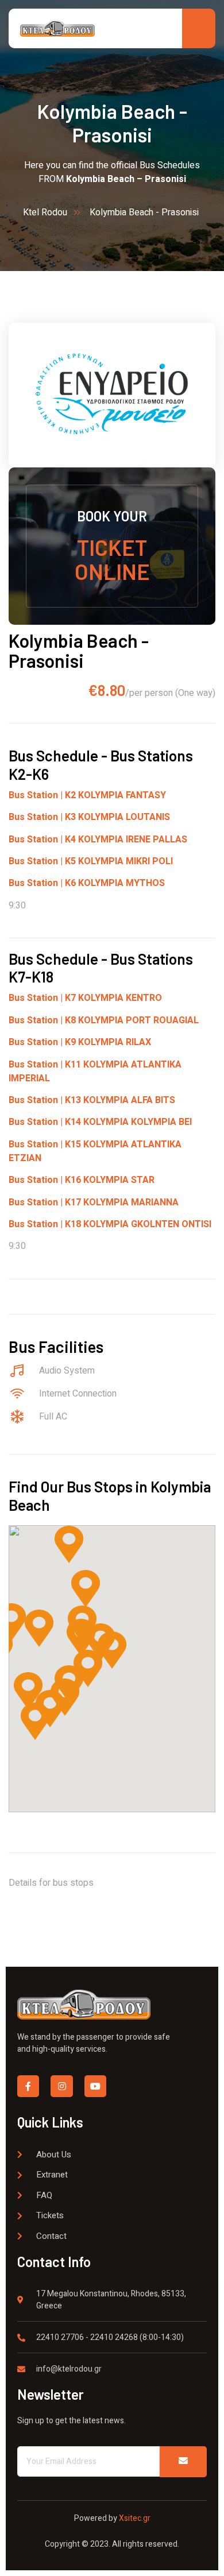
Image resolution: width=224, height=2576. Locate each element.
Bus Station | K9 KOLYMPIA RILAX (80, 1042)
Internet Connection (78, 1394)
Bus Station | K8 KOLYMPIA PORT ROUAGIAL (104, 1020)
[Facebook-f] (28, 2086)
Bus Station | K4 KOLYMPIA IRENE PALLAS (98, 840)
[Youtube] (95, 2086)
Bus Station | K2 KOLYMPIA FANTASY (87, 795)
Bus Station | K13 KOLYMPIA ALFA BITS (92, 1100)
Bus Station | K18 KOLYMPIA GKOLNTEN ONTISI (110, 1224)
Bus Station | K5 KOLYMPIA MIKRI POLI (91, 861)
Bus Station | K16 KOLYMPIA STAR (82, 1180)
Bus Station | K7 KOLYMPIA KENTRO (85, 998)
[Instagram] (61, 2086)
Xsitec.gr (134, 2518)
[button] (39, 1628)
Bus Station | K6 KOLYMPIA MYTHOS (87, 883)
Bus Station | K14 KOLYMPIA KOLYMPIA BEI (100, 1122)
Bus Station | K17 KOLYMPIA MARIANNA (94, 1202)
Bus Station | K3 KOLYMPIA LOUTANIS (89, 817)
